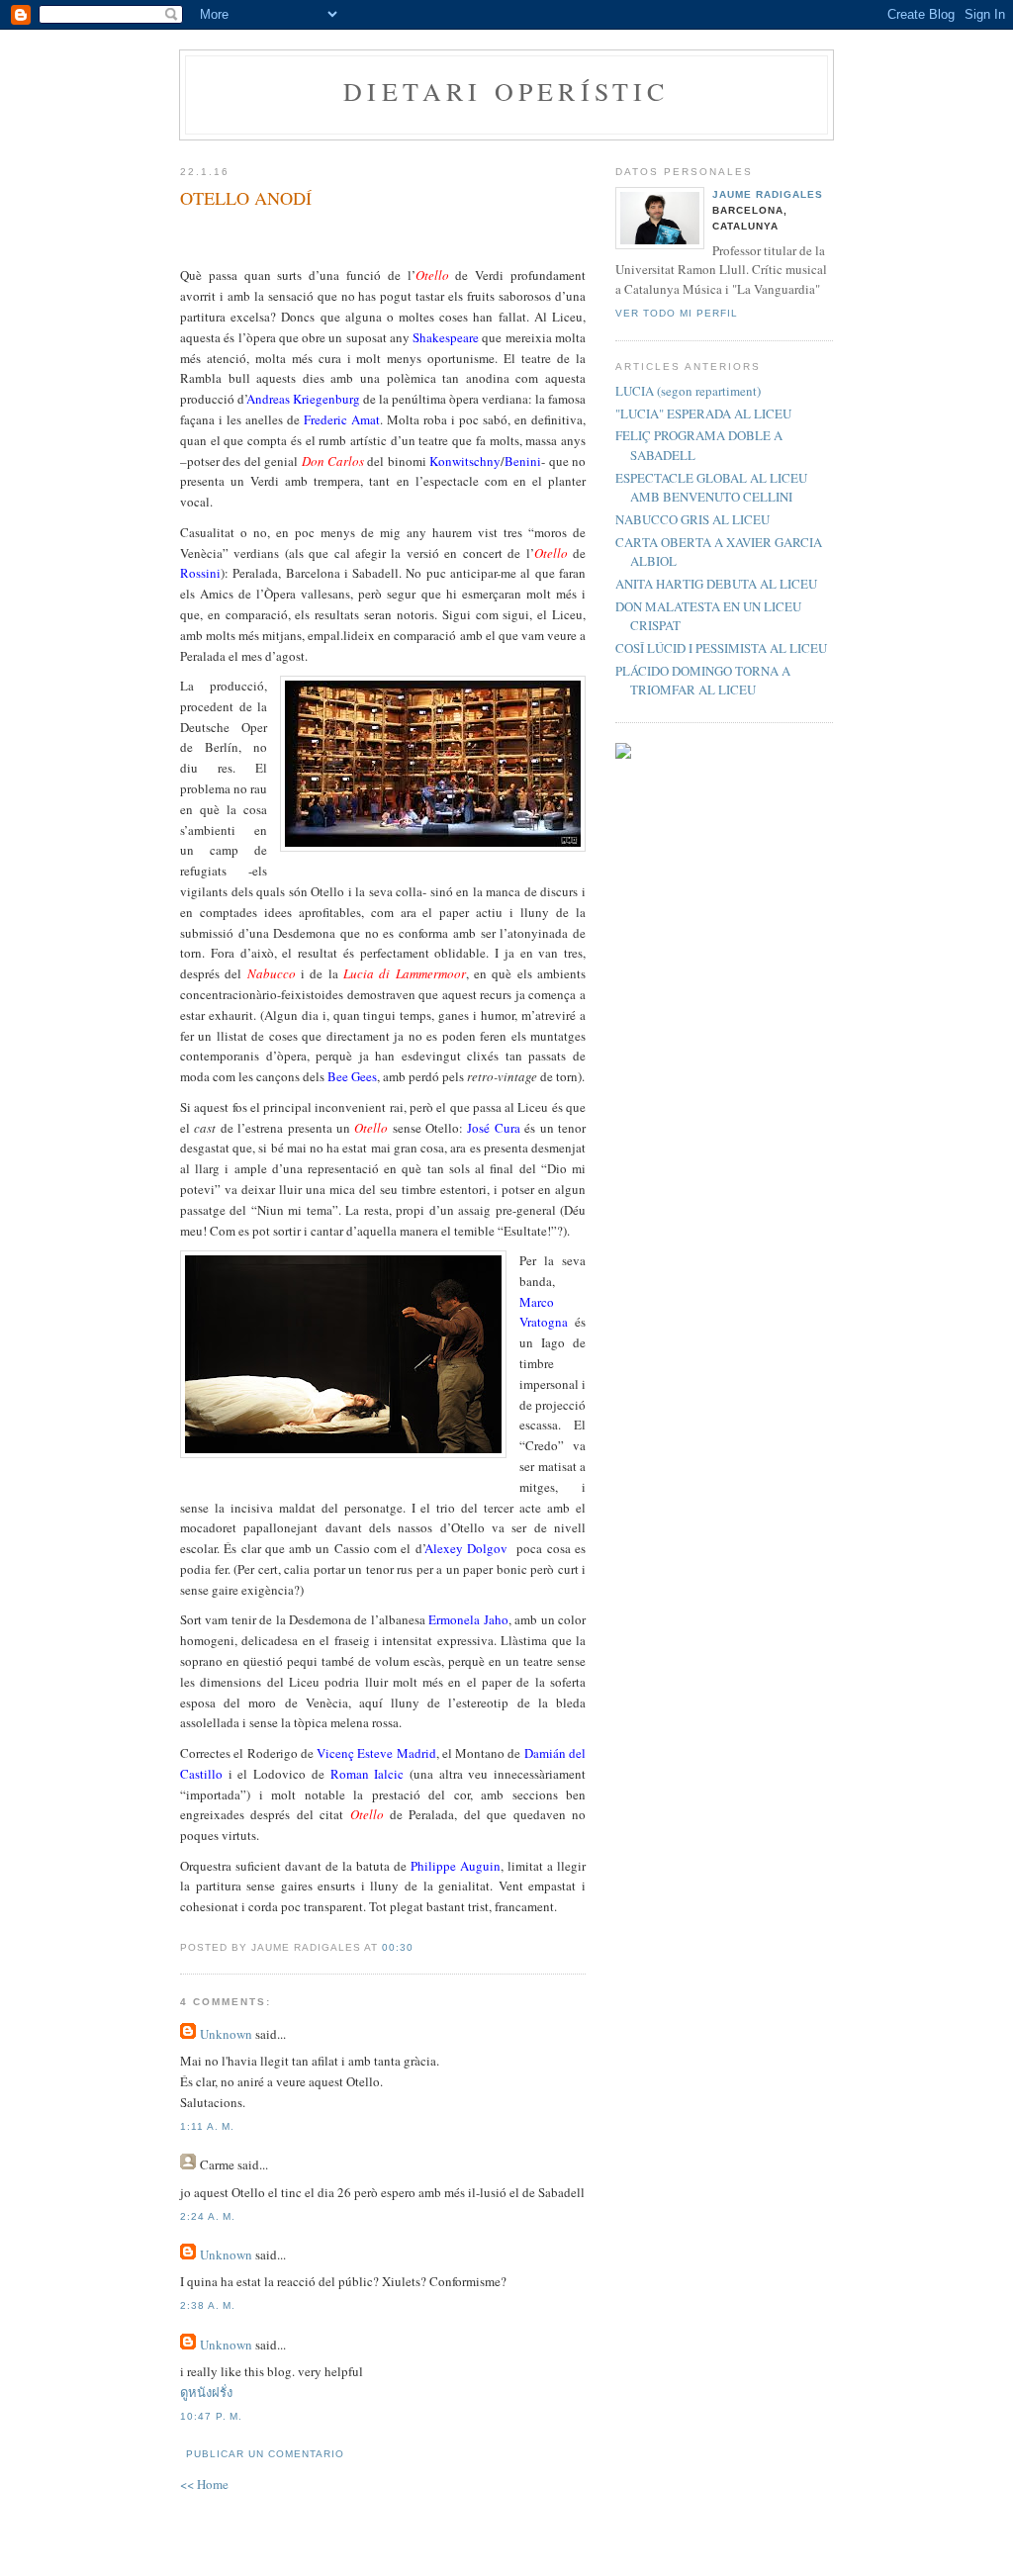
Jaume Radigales (768, 194)
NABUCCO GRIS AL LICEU (692, 519)
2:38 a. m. (208, 2305)
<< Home (204, 2484)
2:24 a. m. (208, 2216)
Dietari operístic (506, 91)
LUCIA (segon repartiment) (688, 391)
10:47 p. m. (211, 2416)
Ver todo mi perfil (677, 313)
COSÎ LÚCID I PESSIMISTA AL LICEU (721, 648)
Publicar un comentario (265, 2454)
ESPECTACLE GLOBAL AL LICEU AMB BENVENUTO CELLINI (711, 488)
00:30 (398, 1947)
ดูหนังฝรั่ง (206, 2392)
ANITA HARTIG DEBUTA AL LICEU (716, 584)
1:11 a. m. (207, 2126)
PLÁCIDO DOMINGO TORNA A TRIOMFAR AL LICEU (703, 681)
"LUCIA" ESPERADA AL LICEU (703, 414)
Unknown (226, 2034)
